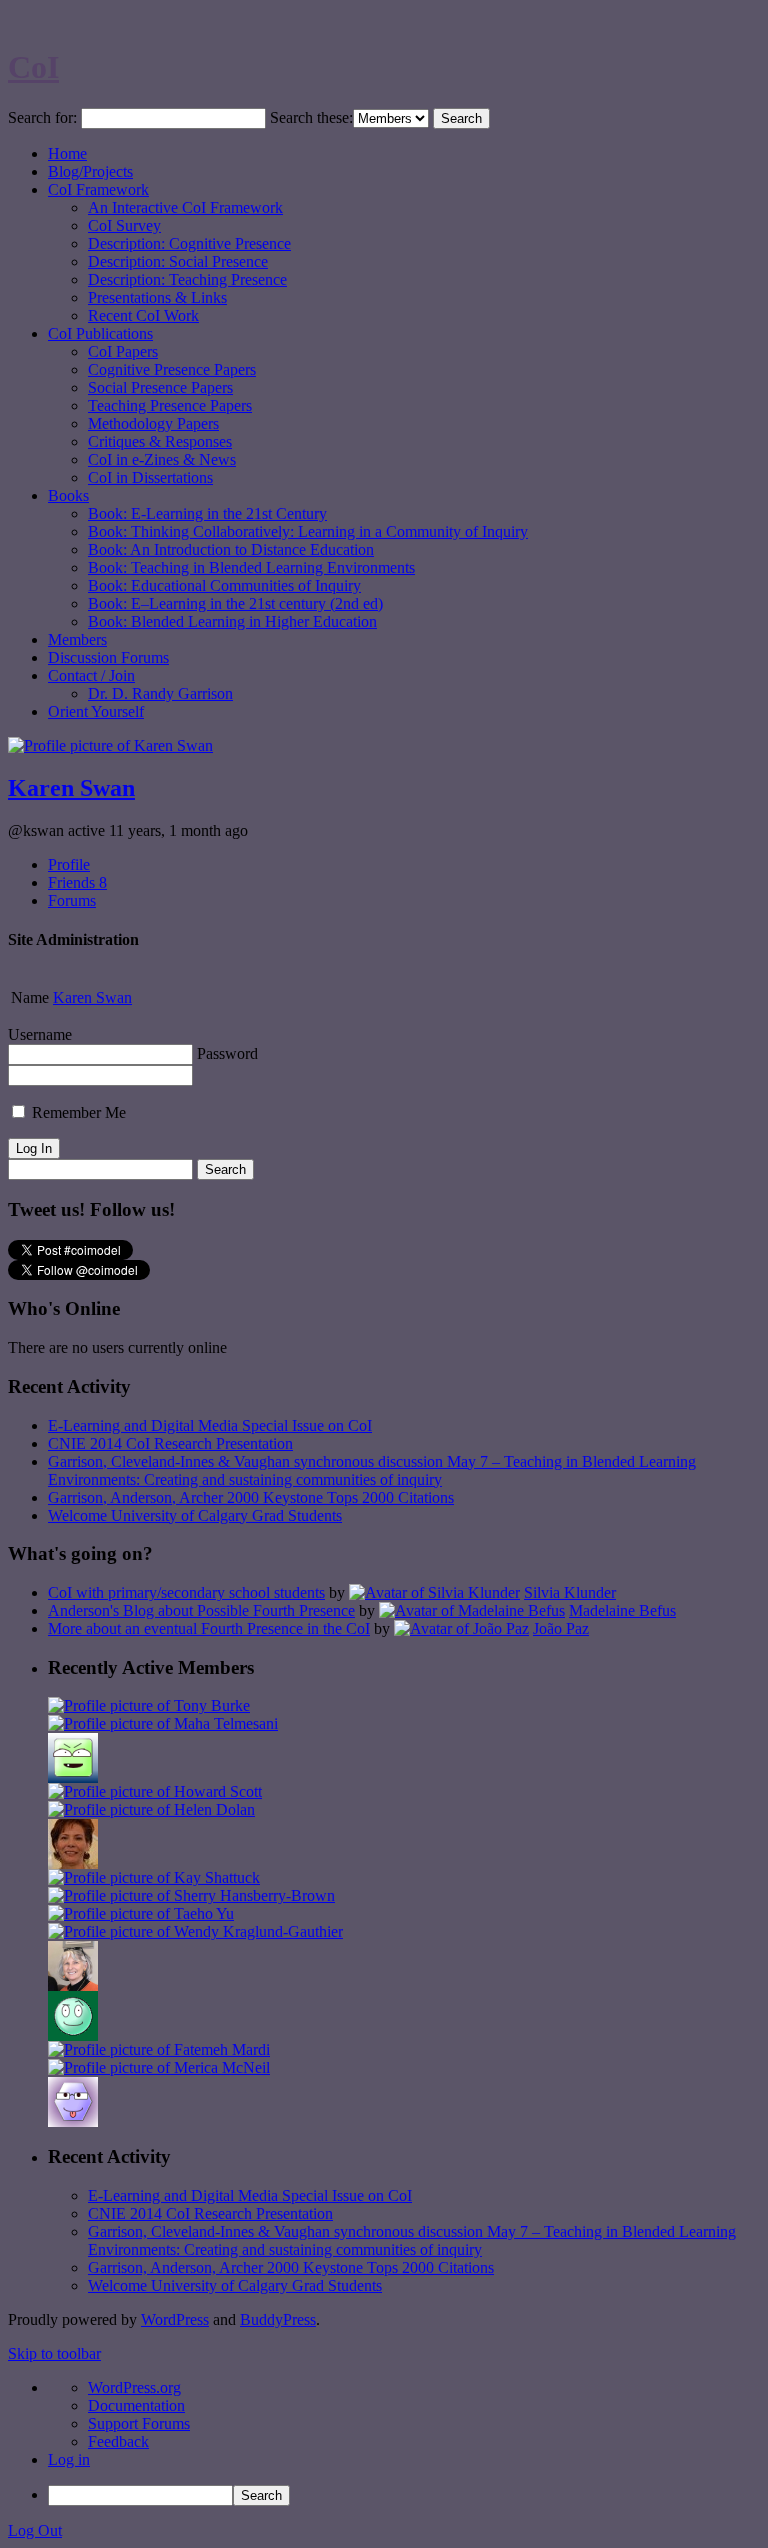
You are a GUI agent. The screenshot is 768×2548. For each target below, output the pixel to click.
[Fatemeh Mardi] (159, 2049)
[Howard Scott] (155, 1791)
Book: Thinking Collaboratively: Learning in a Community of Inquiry (308, 531)
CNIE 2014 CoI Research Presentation (170, 1443)
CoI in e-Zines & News (162, 459)
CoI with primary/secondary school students (186, 1592)
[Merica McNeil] (159, 2067)
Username (40, 1034)
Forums (72, 900)
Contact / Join (91, 675)
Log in (69, 2459)
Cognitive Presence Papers (172, 369)
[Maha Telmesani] (163, 1723)
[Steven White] (73, 2035)
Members (77, 639)
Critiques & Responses (160, 441)
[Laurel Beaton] (73, 1777)
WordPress (175, 2319)
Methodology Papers (153, 423)
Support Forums (139, 2423)
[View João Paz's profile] (461, 1628)
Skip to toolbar (54, 2353)
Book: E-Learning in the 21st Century (207, 513)
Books (68, 495)
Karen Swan (71, 788)
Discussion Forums (108, 657)
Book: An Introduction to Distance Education (231, 549)
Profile (69, 864)
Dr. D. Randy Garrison (160, 693)
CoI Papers (123, 351)
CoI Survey (124, 225)
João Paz (561, 1628)
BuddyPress (278, 2319)
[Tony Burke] (149, 1705)
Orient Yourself (96, 711)
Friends (77, 882)
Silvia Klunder (570, 1592)
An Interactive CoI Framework (185, 207)
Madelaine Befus (622, 1610)
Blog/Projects (90, 171)
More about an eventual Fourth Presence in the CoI (209, 1628)
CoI (33, 67)
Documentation (136, 2405)
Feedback (118, 2441)
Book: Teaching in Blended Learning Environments (251, 567)
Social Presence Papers (160, 387)
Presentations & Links (157, 297)
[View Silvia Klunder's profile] (434, 1592)
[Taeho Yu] (141, 1913)
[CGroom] (73, 2121)
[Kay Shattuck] (154, 1877)
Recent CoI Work (143, 315)
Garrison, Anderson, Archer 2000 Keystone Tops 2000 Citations (251, 1497)
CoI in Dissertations (150, 477)
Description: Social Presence (178, 261)
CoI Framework (98, 189)
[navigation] (384, 2442)
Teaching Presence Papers (170, 405)
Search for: (42, 117)
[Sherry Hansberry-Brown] (191, 1895)
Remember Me (77, 1112)
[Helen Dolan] (151, 1809)
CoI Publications (100, 333)
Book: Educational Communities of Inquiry (224, 585)
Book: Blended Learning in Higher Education (232, 621)
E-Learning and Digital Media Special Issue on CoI (210, 1425)
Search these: (311, 117)
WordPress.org (134, 2387)
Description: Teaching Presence (187, 279)
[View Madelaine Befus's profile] (472, 1610)
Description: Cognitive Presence (189, 243)
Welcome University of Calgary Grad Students (195, 1515)
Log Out (35, 2530)
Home (67, 153)
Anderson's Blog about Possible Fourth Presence (201, 1610)
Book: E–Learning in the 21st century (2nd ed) (235, 603)
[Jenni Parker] (73, 1985)
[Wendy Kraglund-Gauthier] (195, 1931)
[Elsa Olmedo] (73, 1863)
